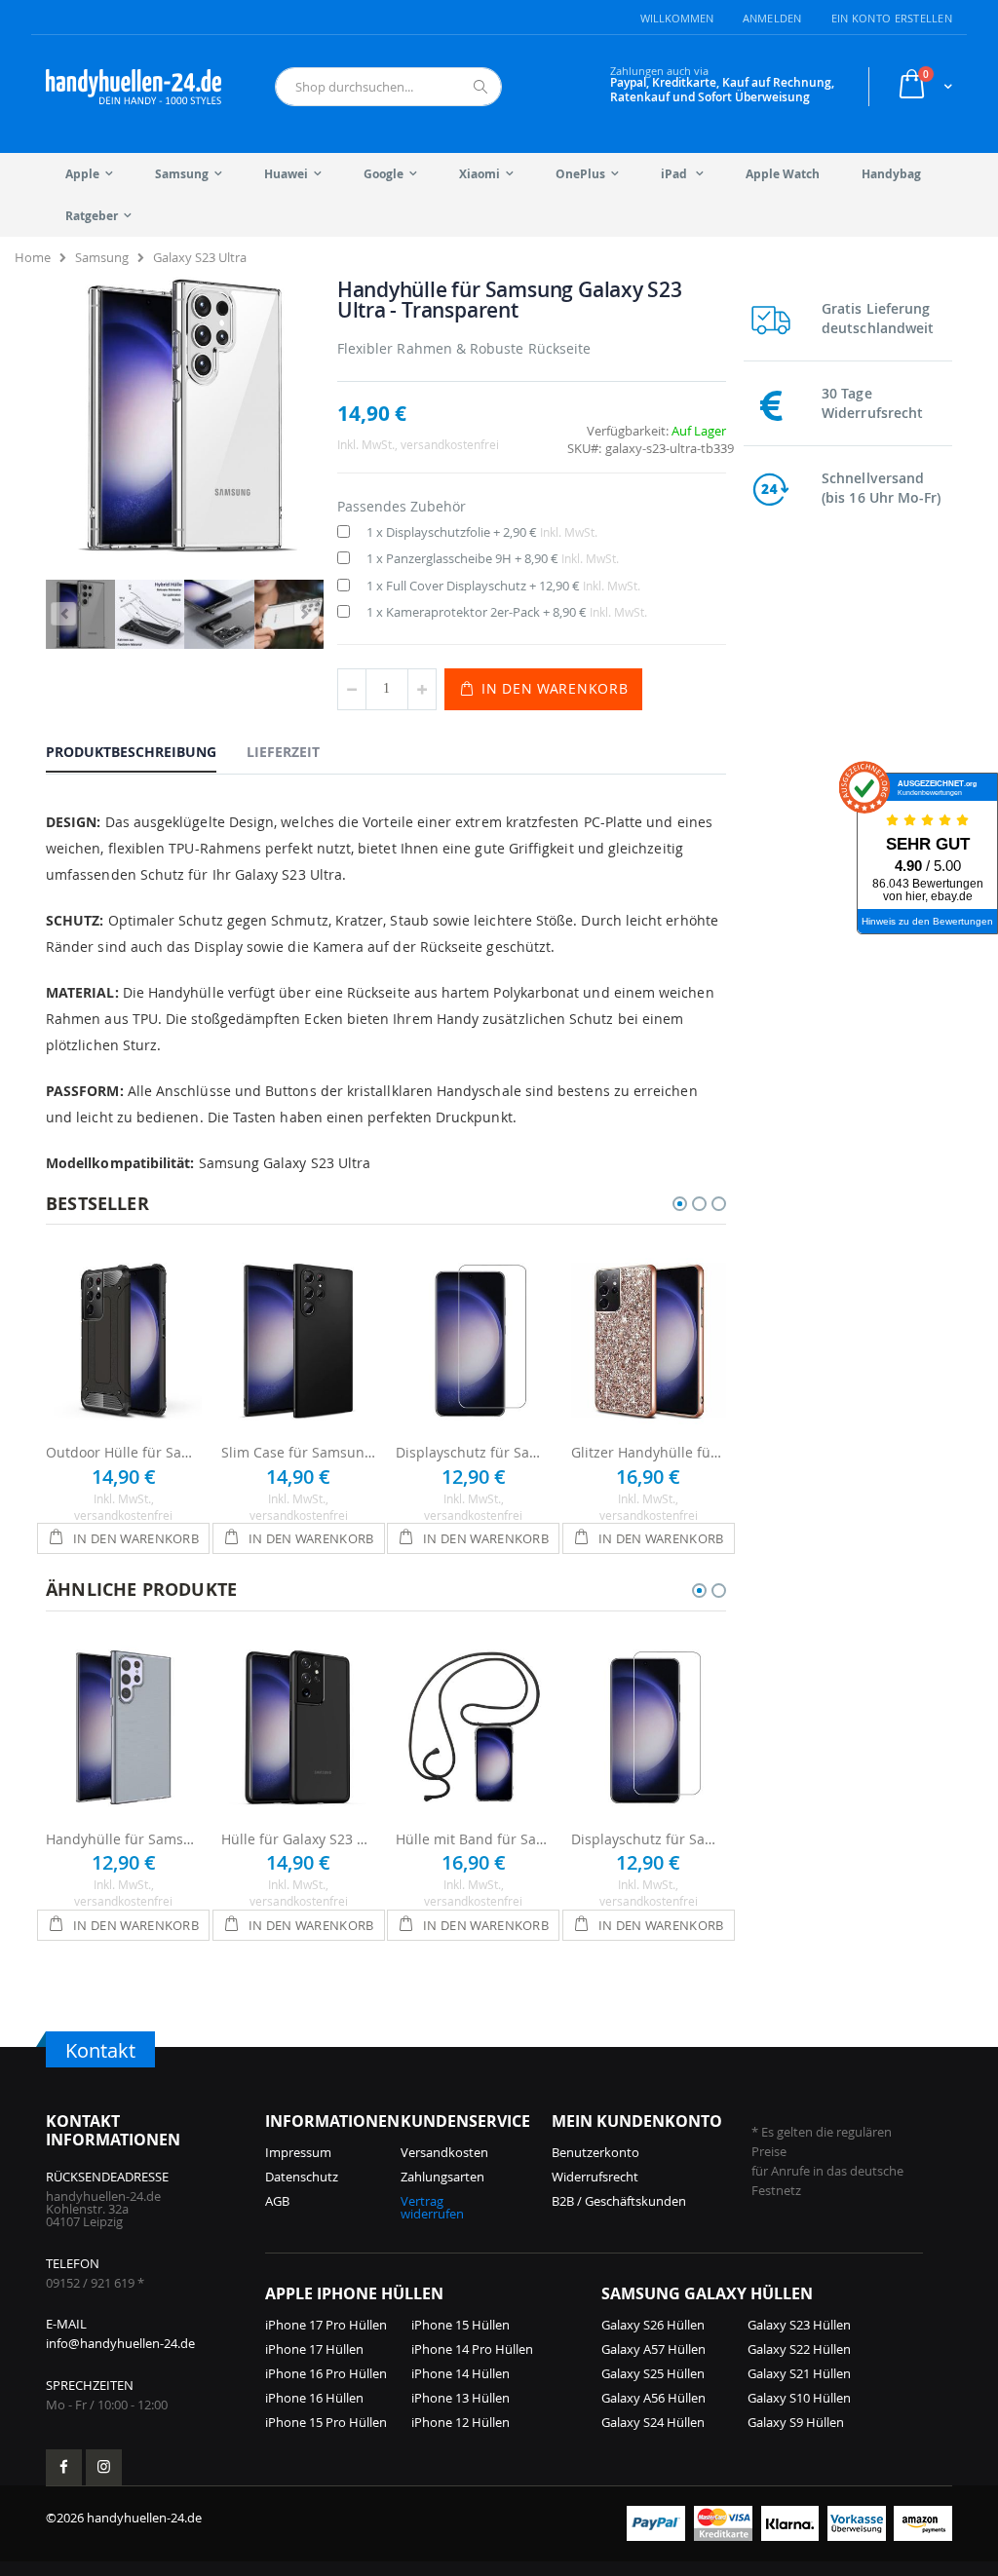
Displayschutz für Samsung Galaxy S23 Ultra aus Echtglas (474, 1452)
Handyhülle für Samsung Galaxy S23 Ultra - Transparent (124, 1839)
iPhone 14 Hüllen (461, 2373)
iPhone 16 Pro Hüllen (326, 2373)
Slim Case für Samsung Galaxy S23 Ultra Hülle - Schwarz (299, 1452)
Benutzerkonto (595, 2152)
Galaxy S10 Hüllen (799, 2398)
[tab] (146, 751)
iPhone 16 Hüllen (314, 2398)
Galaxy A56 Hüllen (653, 2398)
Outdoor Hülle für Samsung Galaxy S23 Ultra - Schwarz (124, 1452)
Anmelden (772, 18)
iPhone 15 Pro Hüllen (326, 2422)
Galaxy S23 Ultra (200, 257)
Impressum (298, 2152)
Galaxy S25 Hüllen (653, 2373)
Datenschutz (302, 2177)
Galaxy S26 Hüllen (653, 2325)
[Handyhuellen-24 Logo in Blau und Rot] (134, 87)
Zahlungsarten (442, 2177)
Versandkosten (444, 2152)
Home (33, 257)
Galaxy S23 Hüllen (799, 2325)
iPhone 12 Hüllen (461, 2422)
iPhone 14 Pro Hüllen (472, 2349)
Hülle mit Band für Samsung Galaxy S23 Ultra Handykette (474, 1839)
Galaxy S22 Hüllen (799, 2349)
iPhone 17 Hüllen (314, 2349)
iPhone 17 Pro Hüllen (326, 2325)
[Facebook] (64, 2467)
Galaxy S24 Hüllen (653, 2422)
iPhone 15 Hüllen (461, 2325)
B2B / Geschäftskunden (619, 2201)
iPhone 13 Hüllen (461, 2398)
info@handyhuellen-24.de (120, 2343)
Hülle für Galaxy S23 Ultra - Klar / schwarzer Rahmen (299, 1839)
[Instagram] (104, 2467)
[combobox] (388, 87)
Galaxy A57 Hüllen (653, 2349)
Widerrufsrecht (595, 2177)
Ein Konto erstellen (892, 18)
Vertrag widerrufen (432, 2207)
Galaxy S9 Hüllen (796, 2422)
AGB (277, 2201)
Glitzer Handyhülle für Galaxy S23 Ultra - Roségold (649, 1452)
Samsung (102, 257)
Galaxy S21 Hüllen (799, 2373)
